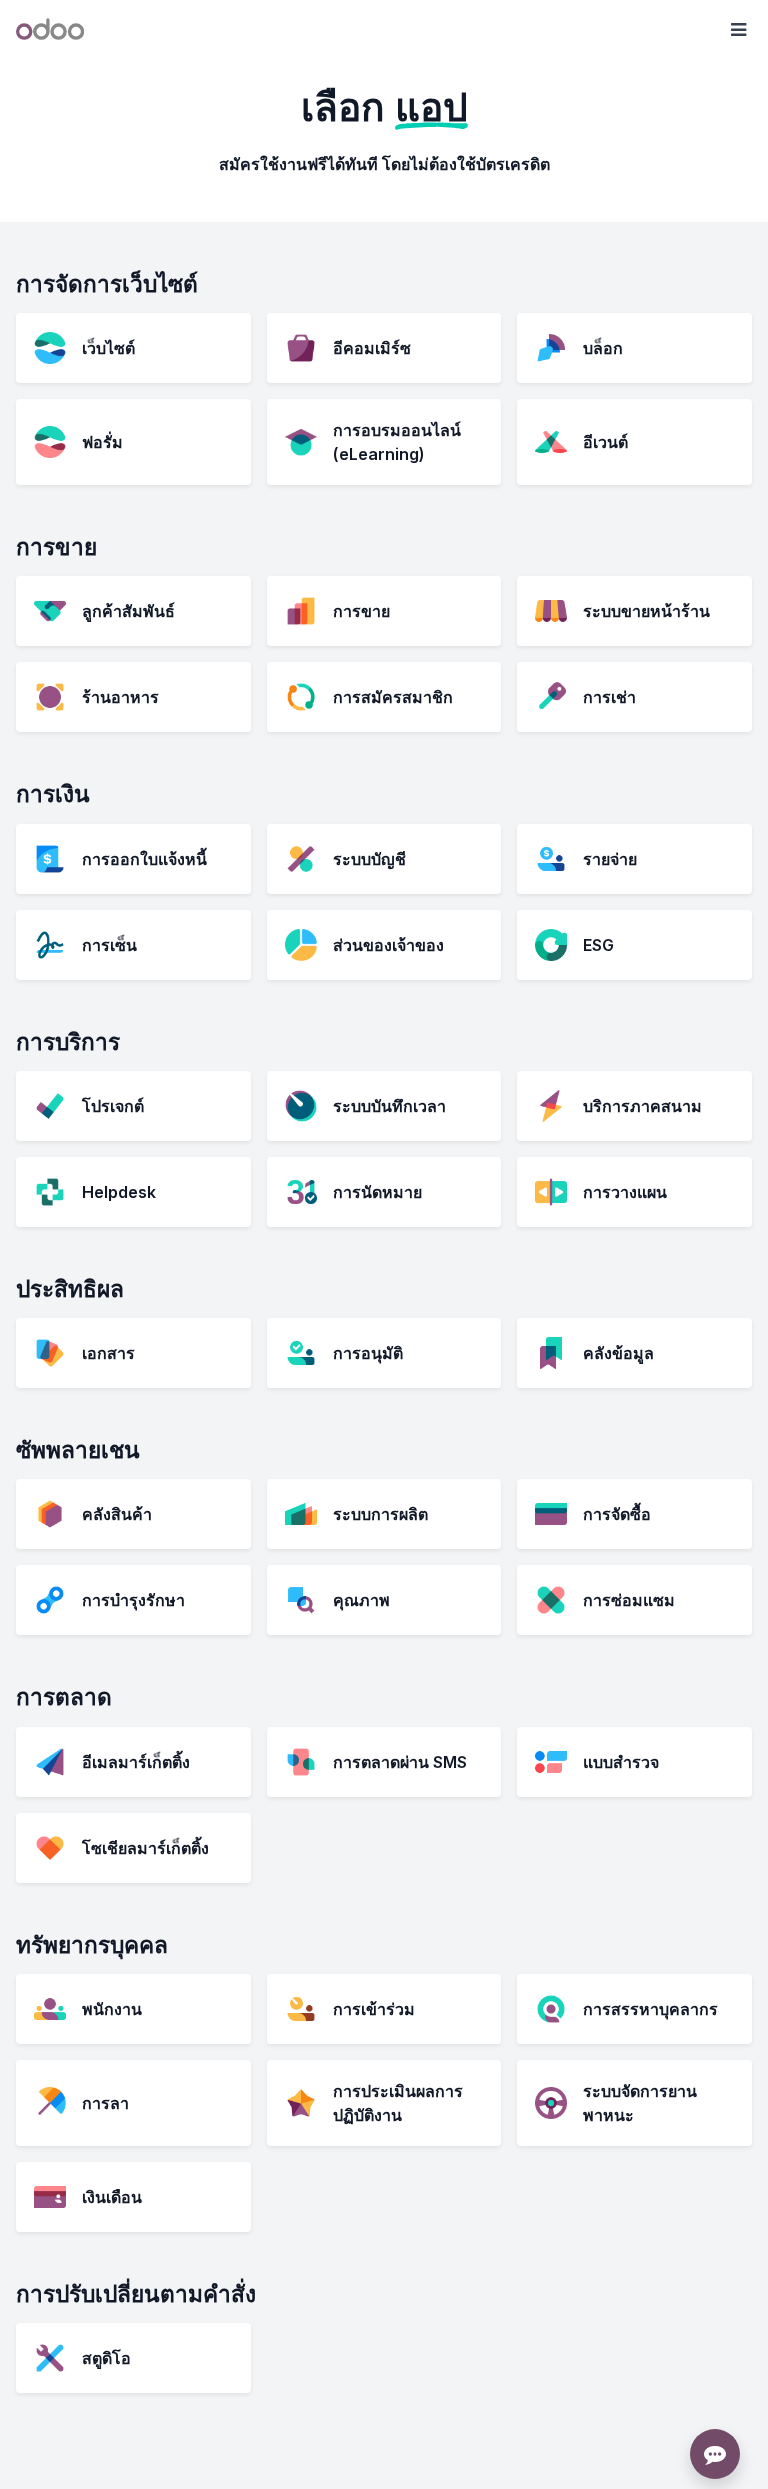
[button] (738, 30)
